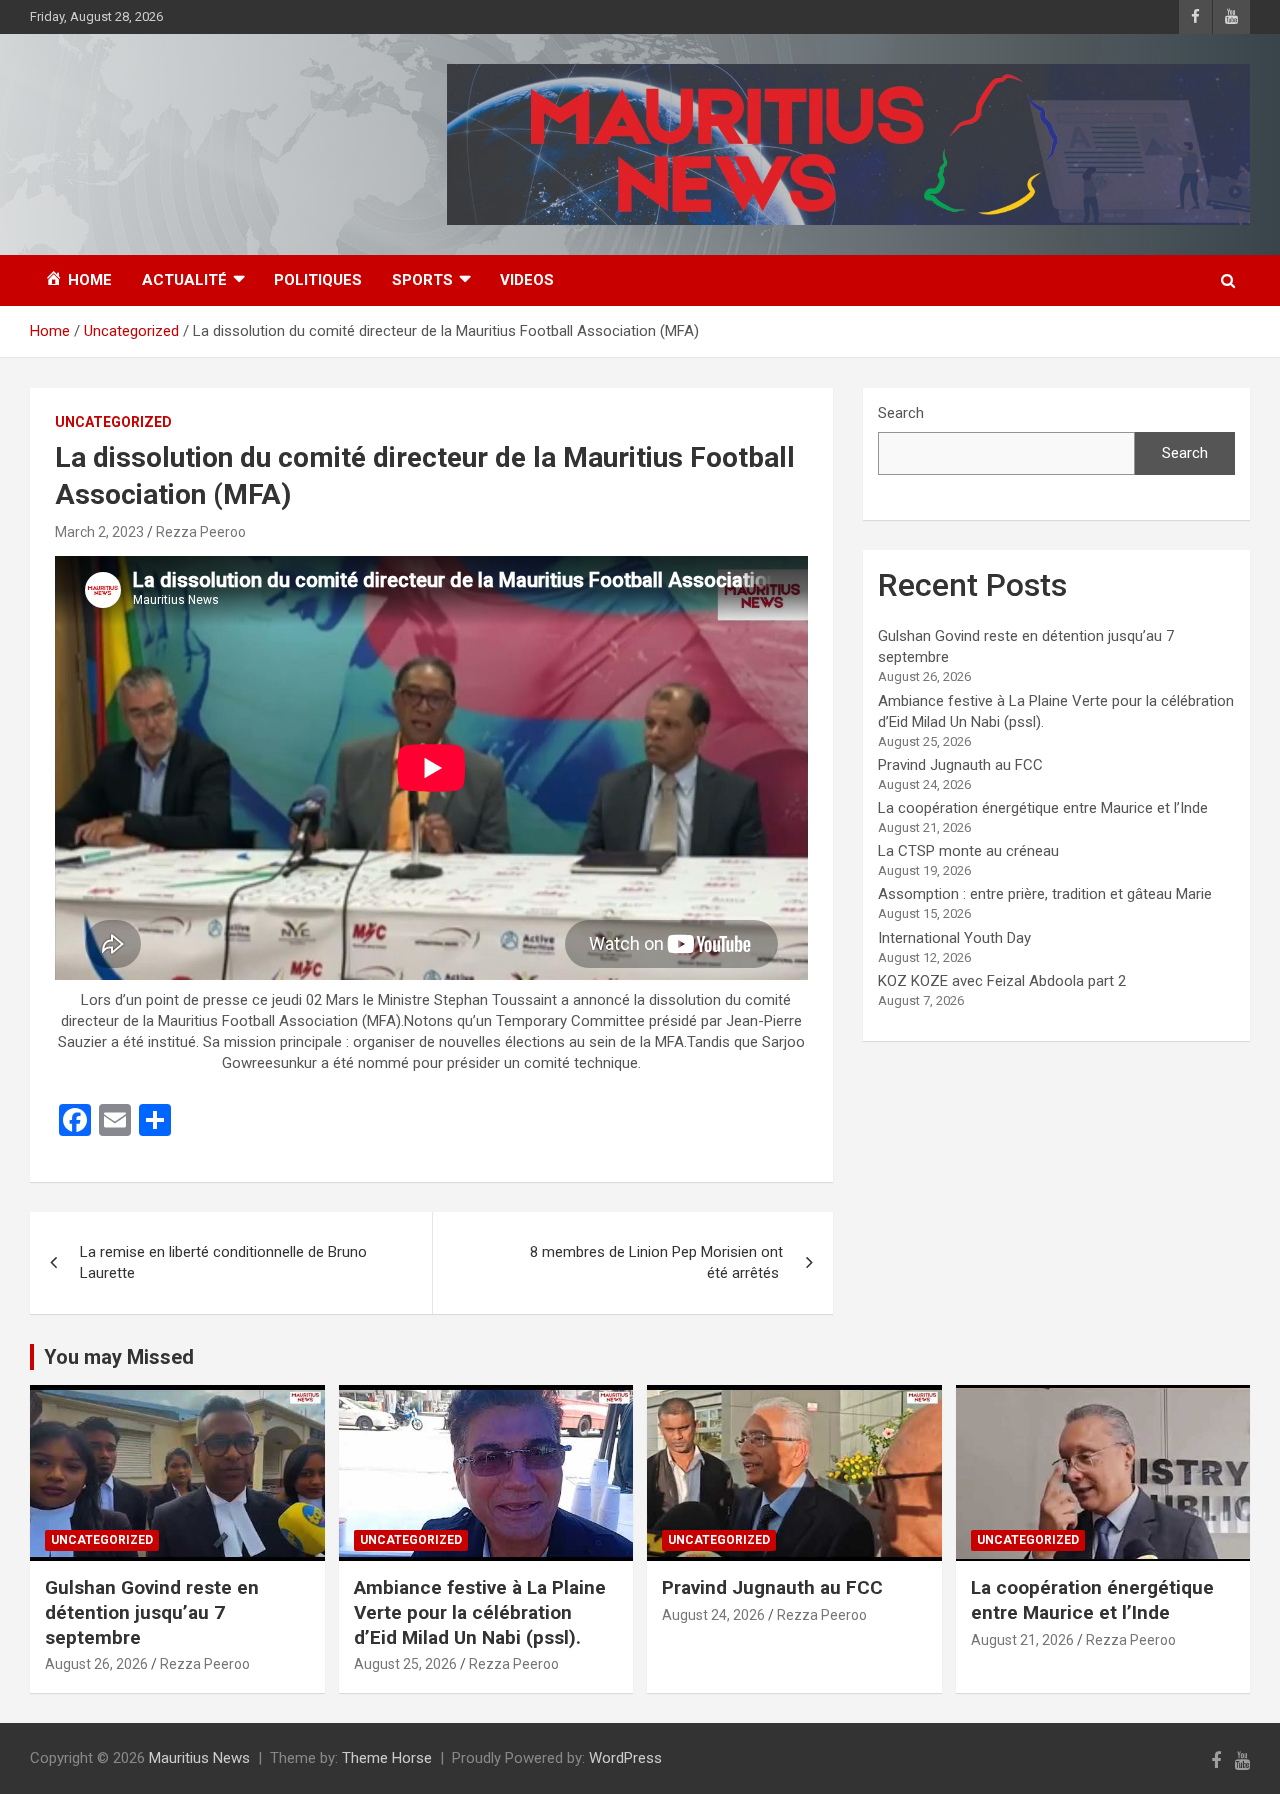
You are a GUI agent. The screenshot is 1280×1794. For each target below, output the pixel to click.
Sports (422, 280)
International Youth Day (954, 938)
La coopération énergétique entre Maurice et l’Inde (1043, 808)
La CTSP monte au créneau (968, 851)
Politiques (318, 280)
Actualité (184, 280)
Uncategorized (113, 422)
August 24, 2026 (713, 1615)
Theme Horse (387, 1758)
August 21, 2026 (1022, 1640)
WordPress (625, 1758)
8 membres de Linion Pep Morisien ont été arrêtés (656, 1262)
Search (901, 413)
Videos (527, 280)
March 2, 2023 (99, 532)
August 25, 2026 (405, 1664)
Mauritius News (199, 1758)
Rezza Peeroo (201, 532)
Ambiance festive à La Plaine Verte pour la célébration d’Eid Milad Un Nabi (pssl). (480, 1612)
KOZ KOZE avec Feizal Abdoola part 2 (1002, 981)
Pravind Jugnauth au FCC (960, 765)
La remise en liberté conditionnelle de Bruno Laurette (223, 1262)
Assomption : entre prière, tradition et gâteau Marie (1045, 894)
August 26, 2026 (96, 1664)
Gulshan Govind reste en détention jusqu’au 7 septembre (152, 1612)
